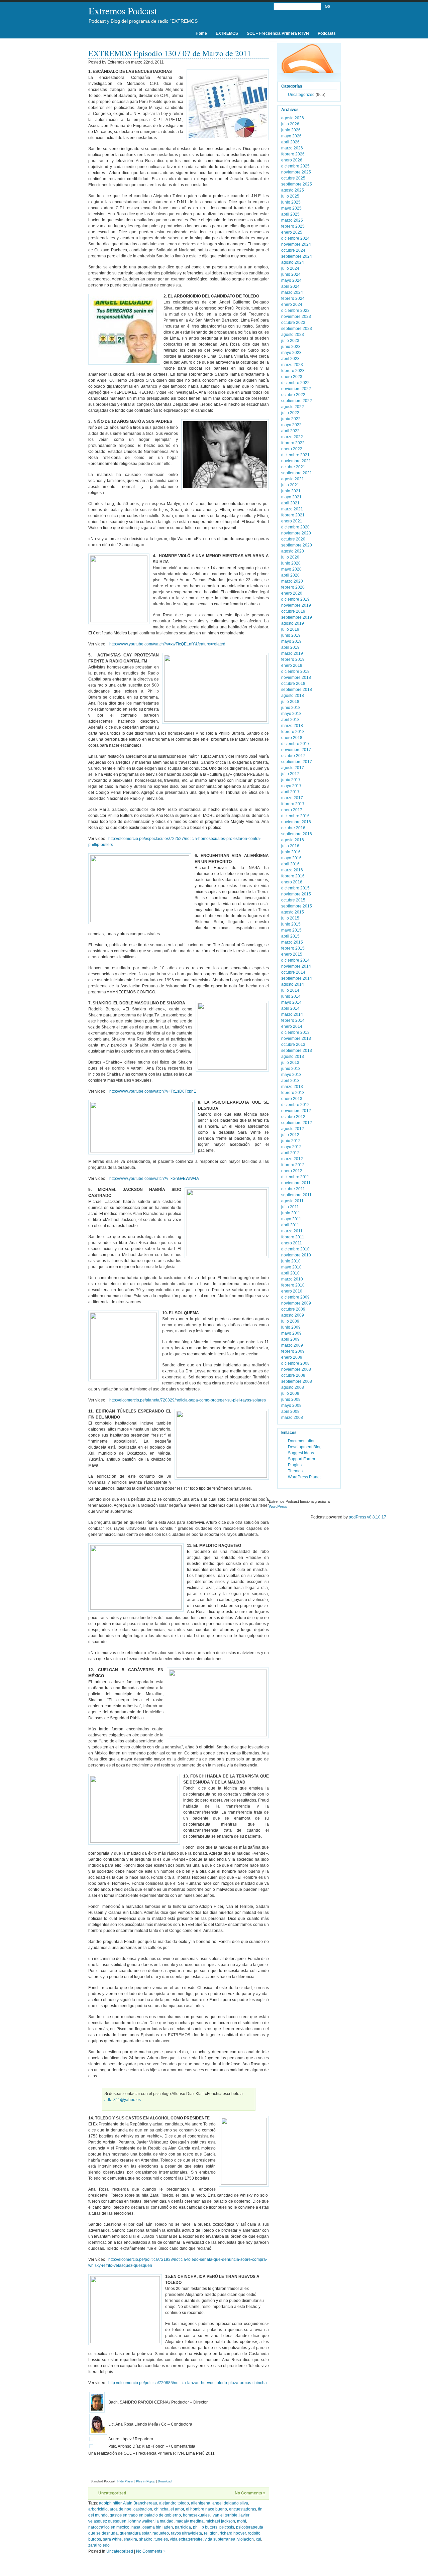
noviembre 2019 (296, 605)
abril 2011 (290, 1225)
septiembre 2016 (297, 834)
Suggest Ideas (301, 1453)
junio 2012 (291, 1141)
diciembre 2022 (295, 383)
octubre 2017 (293, 756)
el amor (177, 2509)
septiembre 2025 (297, 184)
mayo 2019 (291, 641)
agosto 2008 (293, 1387)
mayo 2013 (291, 1075)
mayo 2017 (291, 786)
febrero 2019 (293, 659)
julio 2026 (290, 124)
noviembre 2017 (296, 750)
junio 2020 (291, 563)
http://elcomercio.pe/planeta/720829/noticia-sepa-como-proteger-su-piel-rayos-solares (188, 1400)
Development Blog (305, 1447)
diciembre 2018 (295, 671)
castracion (143, 2509)
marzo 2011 (292, 1231)
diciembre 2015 (295, 888)
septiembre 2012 (297, 1123)
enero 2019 (292, 665)
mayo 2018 (291, 714)
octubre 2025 (293, 178)
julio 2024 (290, 268)
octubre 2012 (293, 1117)
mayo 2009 (291, 1333)
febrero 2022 (293, 443)
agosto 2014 (293, 984)
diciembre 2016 (295, 816)
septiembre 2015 (297, 906)
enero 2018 (292, 738)
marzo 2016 (292, 870)
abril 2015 (290, 936)
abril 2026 (290, 142)
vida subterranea (220, 2539)
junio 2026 (291, 130)
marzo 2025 (292, 220)
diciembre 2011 (295, 1177)
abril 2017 (290, 792)
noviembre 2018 (296, 678)
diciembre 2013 (295, 1032)
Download (165, 2481)
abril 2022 (290, 431)
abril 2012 (290, 1153)
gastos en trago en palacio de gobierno (145, 2515)
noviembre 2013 (296, 1038)
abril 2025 (290, 214)
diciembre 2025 (295, 166)
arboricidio (98, 2509)
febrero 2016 (293, 876)
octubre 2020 (293, 539)
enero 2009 (292, 1357)
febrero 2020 (293, 587)
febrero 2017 (293, 804)
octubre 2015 (293, 900)
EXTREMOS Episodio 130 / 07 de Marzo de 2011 (170, 53)
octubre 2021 (293, 467)
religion (211, 2533)
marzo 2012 (292, 1159)
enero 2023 (292, 377)
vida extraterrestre (186, 2539)
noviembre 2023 (296, 317)
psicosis (227, 2527)
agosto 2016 (293, 840)
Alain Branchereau (140, 2503)
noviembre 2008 (296, 1369)
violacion (246, 2539)
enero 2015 (292, 954)
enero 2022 (292, 449)
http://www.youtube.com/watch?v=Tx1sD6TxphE (153, 1091)
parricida (183, 2527)
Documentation (302, 1441)
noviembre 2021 (296, 461)
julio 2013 (290, 1063)
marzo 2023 (292, 365)
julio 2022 (290, 413)
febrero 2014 (293, 1020)
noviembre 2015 (296, 894)
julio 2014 (290, 990)
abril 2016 (290, 864)
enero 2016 (292, 882)
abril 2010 (290, 1273)
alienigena (201, 2503)
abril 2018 (290, 720)
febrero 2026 (293, 154)
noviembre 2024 (296, 244)
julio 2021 (290, 485)
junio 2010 (291, 1261)
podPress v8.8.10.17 (367, 1517)
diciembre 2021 (295, 455)
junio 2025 (291, 202)
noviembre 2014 (296, 966)
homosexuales (196, 2515)
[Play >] (94, 2472)
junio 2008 (291, 1399)
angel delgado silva (230, 2503)
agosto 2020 (293, 551)
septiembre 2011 (296, 1195)
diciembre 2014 (295, 960)
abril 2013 (290, 1081)
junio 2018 (291, 708)
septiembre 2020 (297, 545)
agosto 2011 (292, 1201)
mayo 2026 (291, 136)
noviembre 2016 (296, 822)
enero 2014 (292, 1026)
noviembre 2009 (296, 1303)
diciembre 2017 (295, 744)
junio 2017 (291, 780)
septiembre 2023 (297, 329)
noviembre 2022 (296, 389)
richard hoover (233, 2533)
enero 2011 (292, 1243)
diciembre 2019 (295, 599)
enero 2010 (292, 1291)
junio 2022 (291, 419)
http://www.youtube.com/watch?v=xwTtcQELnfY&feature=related (167, 644)
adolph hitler (110, 2503)
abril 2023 (290, 359)
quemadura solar (135, 2533)
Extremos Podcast (123, 11)
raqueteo (161, 2533)
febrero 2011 (293, 1237)
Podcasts (327, 33)
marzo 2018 (292, 726)
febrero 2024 (293, 298)
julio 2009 (290, 1321)
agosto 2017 (293, 768)
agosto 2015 (293, 912)
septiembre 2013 (297, 1051)
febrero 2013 (293, 1093)
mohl (242, 2521)
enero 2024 (292, 304)
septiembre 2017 (297, 762)
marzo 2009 (292, 1345)
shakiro (146, 2539)
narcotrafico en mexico (109, 2527)
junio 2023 (291, 347)
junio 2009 (291, 1327)
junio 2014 (291, 996)
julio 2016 (290, 846)
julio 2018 (290, 702)
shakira (130, 2539)
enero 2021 (292, 521)
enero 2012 (292, 1171)
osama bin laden (158, 2527)
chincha (161, 2509)
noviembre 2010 (296, 1255)
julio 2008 (290, 1393)
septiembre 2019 (297, 617)
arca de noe (121, 2509)
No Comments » (250, 2493)
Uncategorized (112, 2493)
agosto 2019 (293, 623)
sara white (112, 2539)
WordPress (278, 1506)
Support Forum (301, 1459)
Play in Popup (146, 2481)
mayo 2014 (291, 1002)
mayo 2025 (291, 208)
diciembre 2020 (295, 527)
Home (201, 33)
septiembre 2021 (297, 473)
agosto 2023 (293, 335)
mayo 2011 (291, 1219)
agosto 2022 (293, 407)
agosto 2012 (293, 1129)
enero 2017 (292, 810)
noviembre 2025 (296, 172)
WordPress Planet (304, 1477)
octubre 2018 (293, 684)
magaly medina (190, 2521)
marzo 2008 (292, 1418)
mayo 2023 (291, 353)
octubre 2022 (293, 395)
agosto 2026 (293, 118)
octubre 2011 (293, 1189)
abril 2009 (290, 1339)
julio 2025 (290, 196)
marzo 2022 (292, 437)
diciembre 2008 (295, 1363)
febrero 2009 (293, 1351)
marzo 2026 (292, 148)
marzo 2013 (292, 1087)
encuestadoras (243, 2509)
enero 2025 (292, 232)
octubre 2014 (293, 972)
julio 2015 (290, 918)
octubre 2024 (293, 250)
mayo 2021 (291, 497)
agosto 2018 (293, 696)
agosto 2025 (293, 190)
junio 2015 (291, 924)
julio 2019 (290, 629)
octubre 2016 (293, 828)
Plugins (295, 1465)
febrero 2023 (293, 371)
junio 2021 (291, 491)
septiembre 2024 (297, 256)
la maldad (165, 2521)
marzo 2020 (292, 581)
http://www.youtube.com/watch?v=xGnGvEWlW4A (154, 1179)
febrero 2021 (293, 515)
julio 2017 (290, 774)
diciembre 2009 (295, 1297)
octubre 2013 (293, 1045)
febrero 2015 (293, 948)
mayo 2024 (291, 280)
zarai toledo (99, 2545)
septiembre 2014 (297, 978)
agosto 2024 (293, 262)
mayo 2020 (291, 569)
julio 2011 (290, 1207)
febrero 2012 (293, 1165)
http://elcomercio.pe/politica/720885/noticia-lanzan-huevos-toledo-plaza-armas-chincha (188, 2383)
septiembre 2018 (297, 690)
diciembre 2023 (295, 311)
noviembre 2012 (296, 1111)
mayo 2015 (291, 930)
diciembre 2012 (295, 1105)
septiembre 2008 (297, 1381)
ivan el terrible (225, 2515)
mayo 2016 (291, 858)
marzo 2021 (292, 509)
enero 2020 (292, 593)
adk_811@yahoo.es (123, 2100)
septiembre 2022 (297, 401)
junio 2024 (291, 274)
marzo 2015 (292, 942)
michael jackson (220, 2521)
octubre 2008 (293, 1375)
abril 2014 (290, 1008)
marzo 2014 (292, 1014)
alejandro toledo (174, 2503)
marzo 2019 (292, 653)
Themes (295, 1471)
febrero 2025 (293, 226)
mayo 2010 (291, 1267)
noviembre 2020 (296, 533)
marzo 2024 (292, 292)
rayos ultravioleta (186, 2533)
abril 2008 (290, 1412)
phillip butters (205, 2527)
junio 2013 (291, 1069)
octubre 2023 (293, 323)
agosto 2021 (293, 479)
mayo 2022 (291, 425)
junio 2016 (291, 852)
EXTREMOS (227, 33)
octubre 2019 (293, 611)
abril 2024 (290, 286)
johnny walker (141, 2521)
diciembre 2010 (295, 1249)
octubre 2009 (293, 1309)
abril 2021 (290, 503)
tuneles (161, 2539)
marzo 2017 (292, 798)
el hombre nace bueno (206, 2509)
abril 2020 (290, 575)
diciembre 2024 (295, 238)
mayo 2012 (291, 1147)
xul (258, 2539)
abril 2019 (290, 647)
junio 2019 (291, 635)
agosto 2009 (293, 1315)
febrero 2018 (293, 732)
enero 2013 (292, 1099)
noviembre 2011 (296, 1183)
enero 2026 (292, 160)
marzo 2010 (292, 1279)
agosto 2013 (293, 1057)
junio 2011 (291, 1213)
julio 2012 (290, 1135)
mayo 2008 (291, 1405)
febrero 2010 (293, 1285)
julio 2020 (290, 557)
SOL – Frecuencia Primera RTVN (278, 33)
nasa (136, 2527)
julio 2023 (290, 341)
